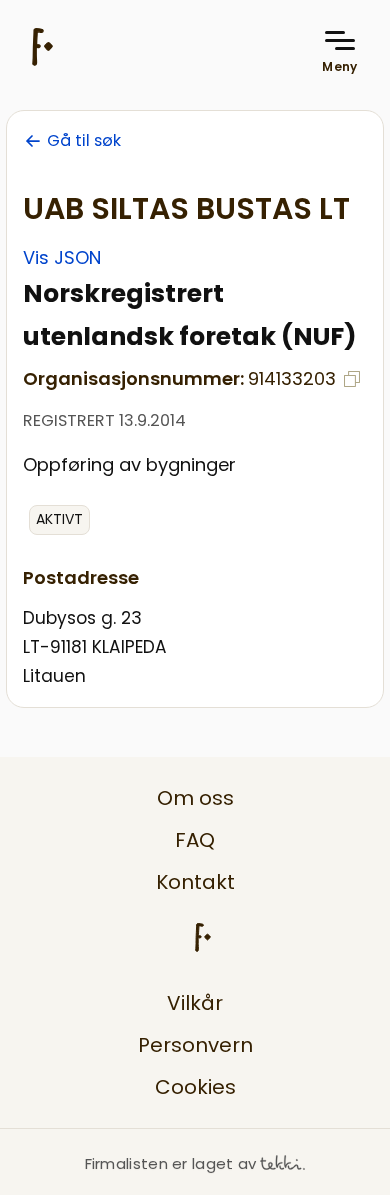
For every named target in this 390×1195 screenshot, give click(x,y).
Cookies (195, 1087)
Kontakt (195, 882)
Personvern (195, 1045)
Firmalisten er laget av (171, 1163)
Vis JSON (62, 257)
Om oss (195, 798)
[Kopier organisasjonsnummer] (352, 379)
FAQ (195, 840)
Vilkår (195, 1003)
